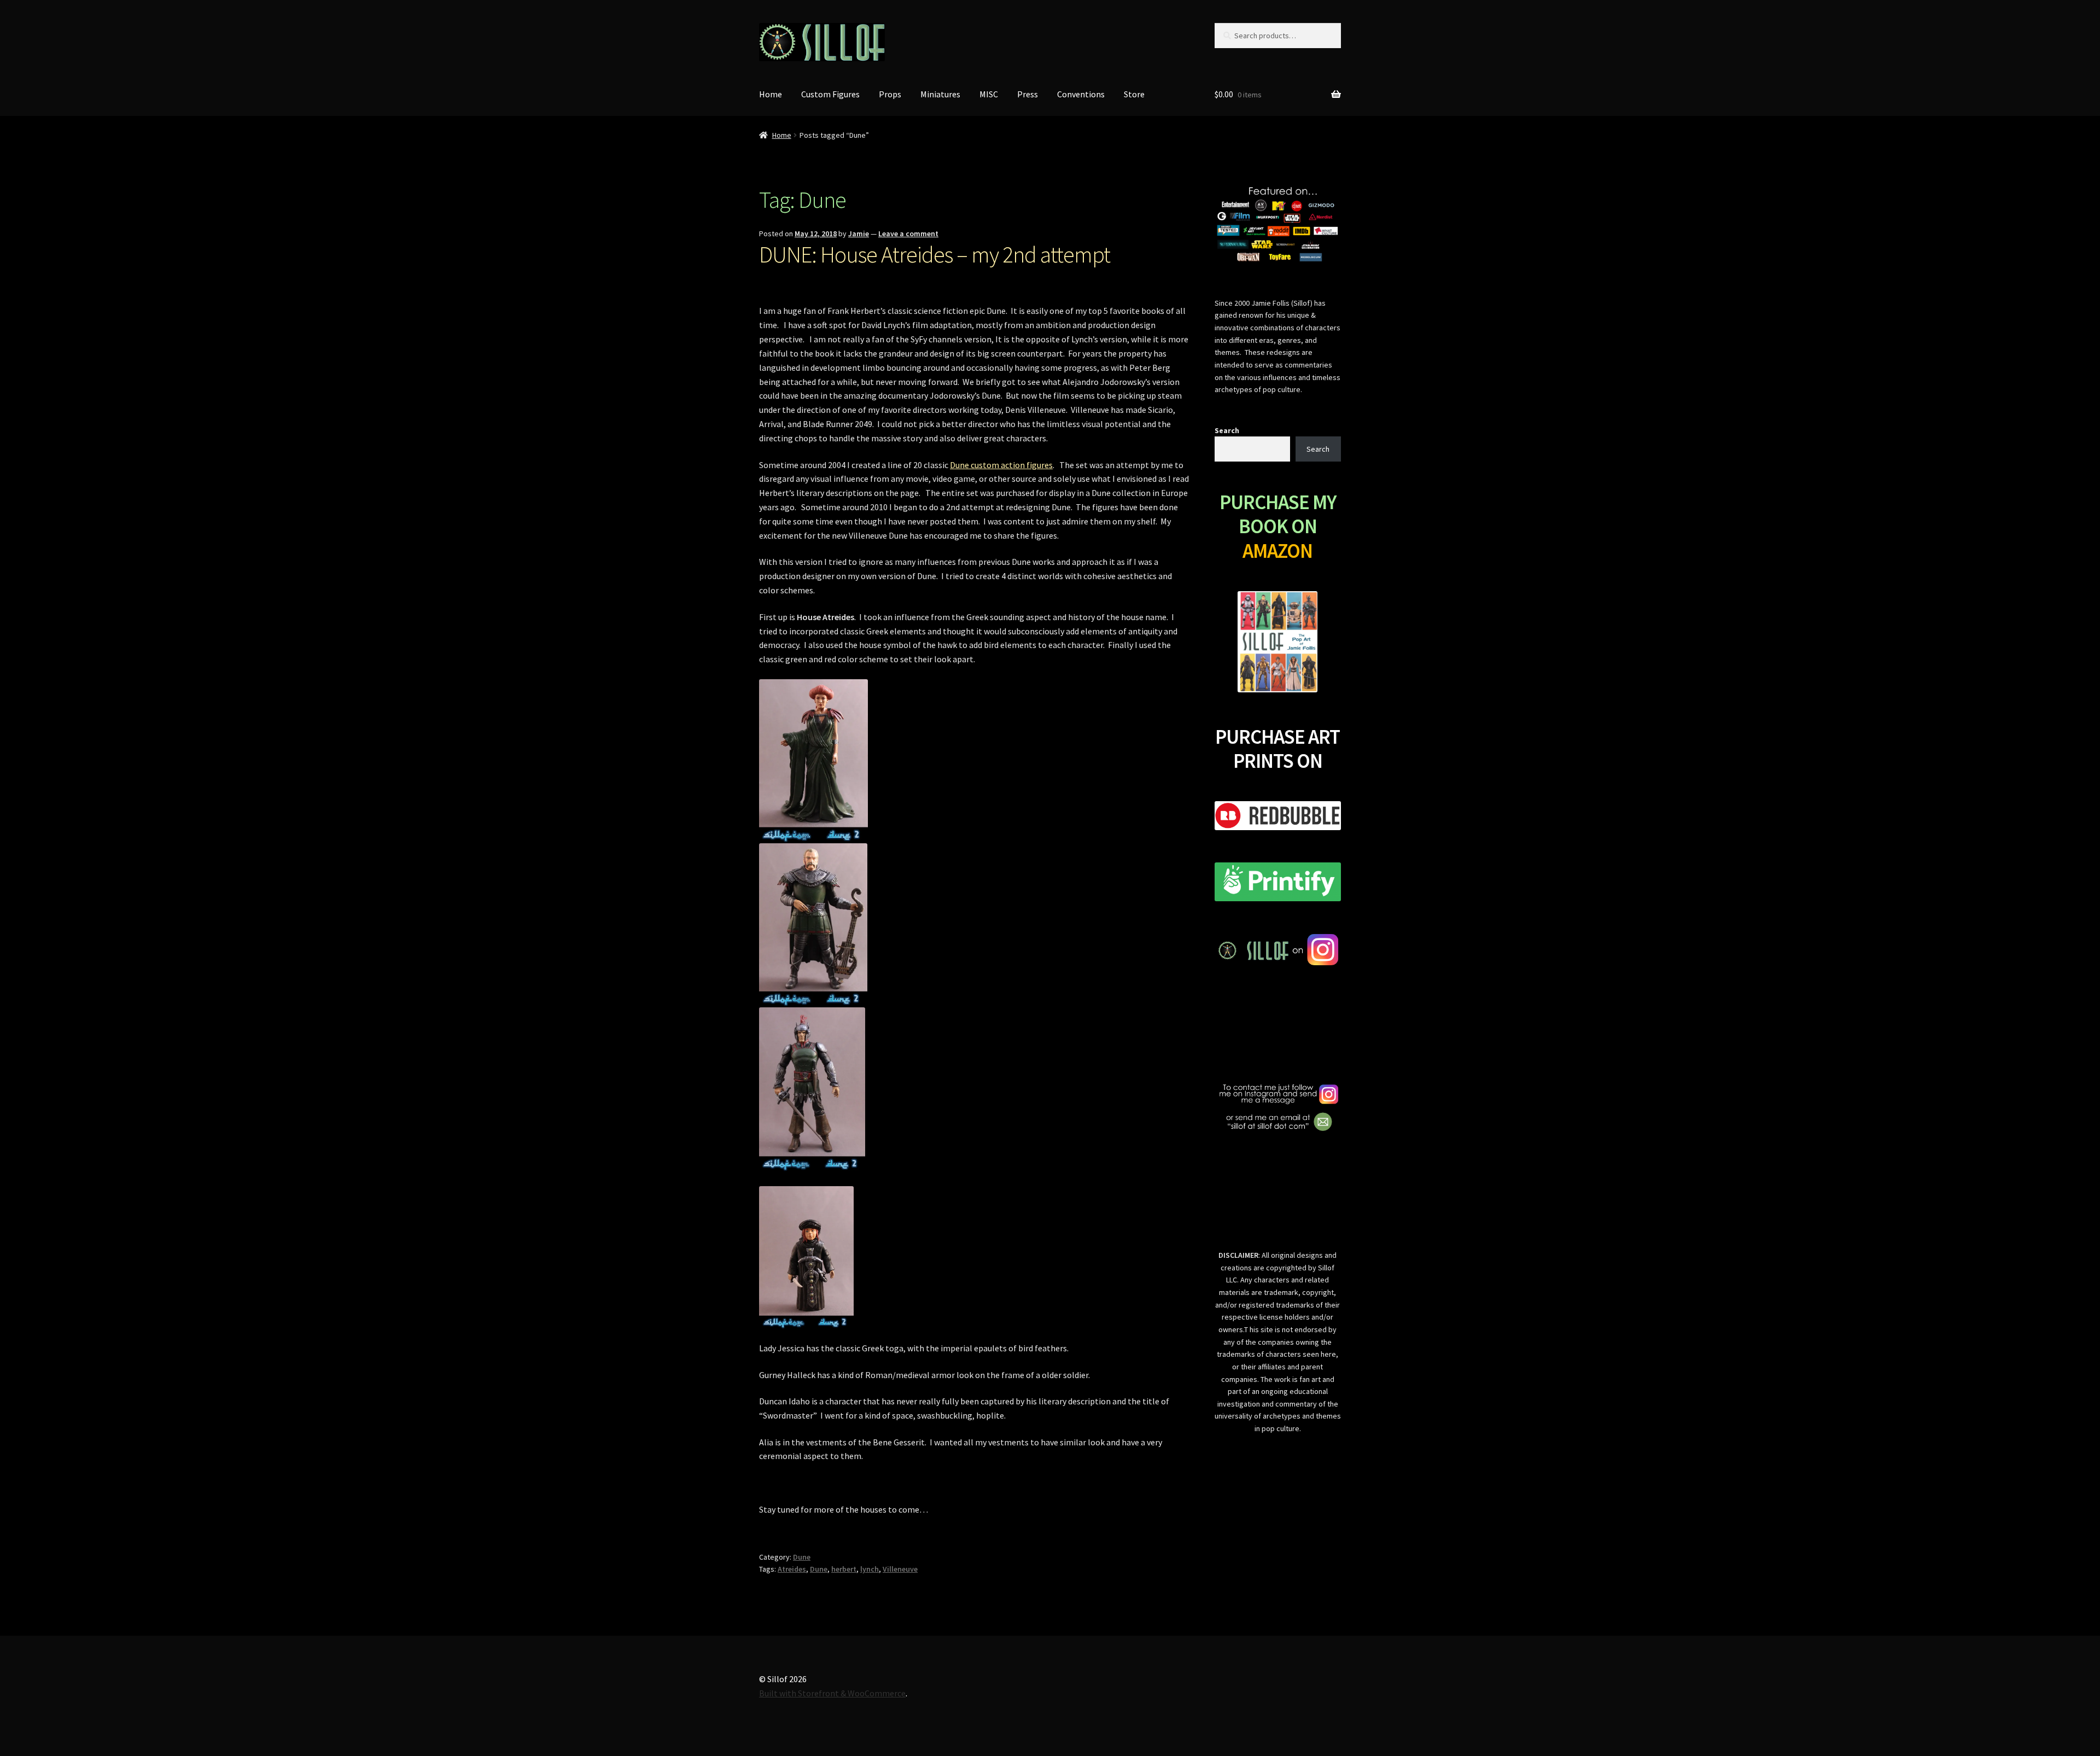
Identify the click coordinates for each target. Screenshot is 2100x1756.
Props (890, 94)
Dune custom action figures (1001, 465)
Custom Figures (830, 94)
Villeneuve (900, 1569)
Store (1134, 94)
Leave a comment (908, 234)
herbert (844, 1569)
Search (1227, 430)
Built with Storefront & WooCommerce (832, 1693)
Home (771, 94)
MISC (989, 94)
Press (1028, 94)
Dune (802, 1557)
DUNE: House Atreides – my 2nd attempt (935, 254)
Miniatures (940, 94)
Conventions (1081, 94)
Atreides (792, 1569)
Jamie (859, 234)
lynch (870, 1569)
